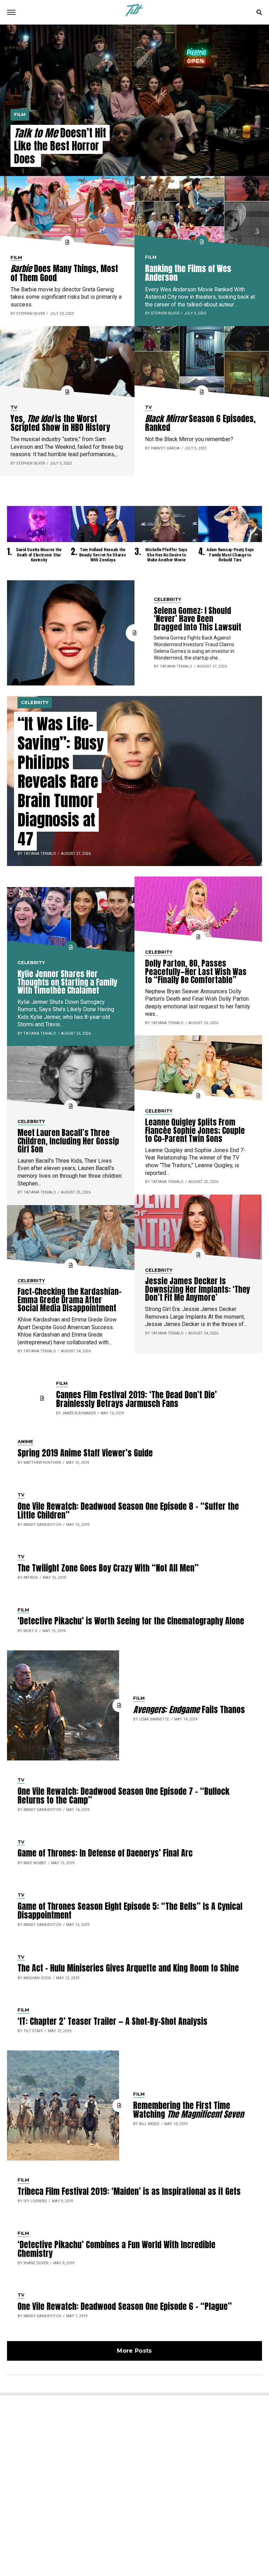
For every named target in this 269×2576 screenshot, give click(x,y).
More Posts (134, 2351)
